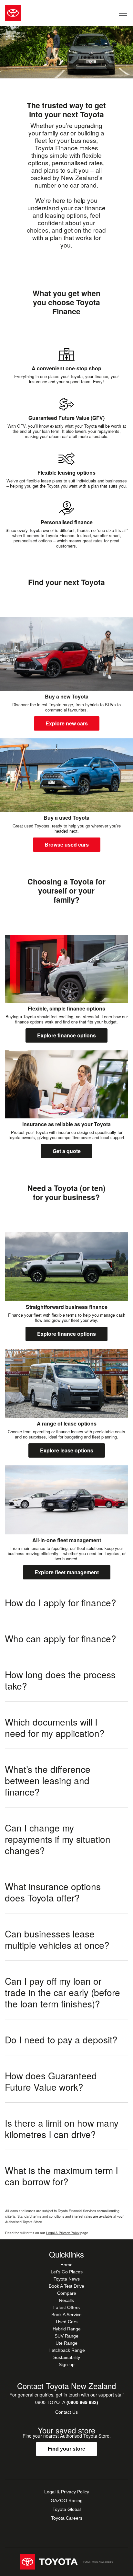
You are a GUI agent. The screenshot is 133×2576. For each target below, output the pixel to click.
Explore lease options (67, 1450)
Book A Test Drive (66, 2286)
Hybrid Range (67, 2329)
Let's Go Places (67, 2272)
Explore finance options (66, 1035)
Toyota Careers (67, 2518)
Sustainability (67, 2357)
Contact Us (66, 2412)
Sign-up (67, 2364)
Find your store (66, 2449)
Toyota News (67, 2279)
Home (66, 2265)
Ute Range (66, 2343)
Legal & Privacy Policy (63, 2233)
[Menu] (123, 13)
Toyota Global (67, 2509)
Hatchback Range (67, 2350)
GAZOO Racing (67, 2501)
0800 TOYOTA (67, 2402)
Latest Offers (66, 2307)
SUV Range (66, 2336)
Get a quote (67, 1151)
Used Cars (67, 2322)
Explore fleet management (67, 1572)
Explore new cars (67, 723)
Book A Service (66, 2315)
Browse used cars (67, 844)
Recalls (66, 2300)
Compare (67, 2293)
